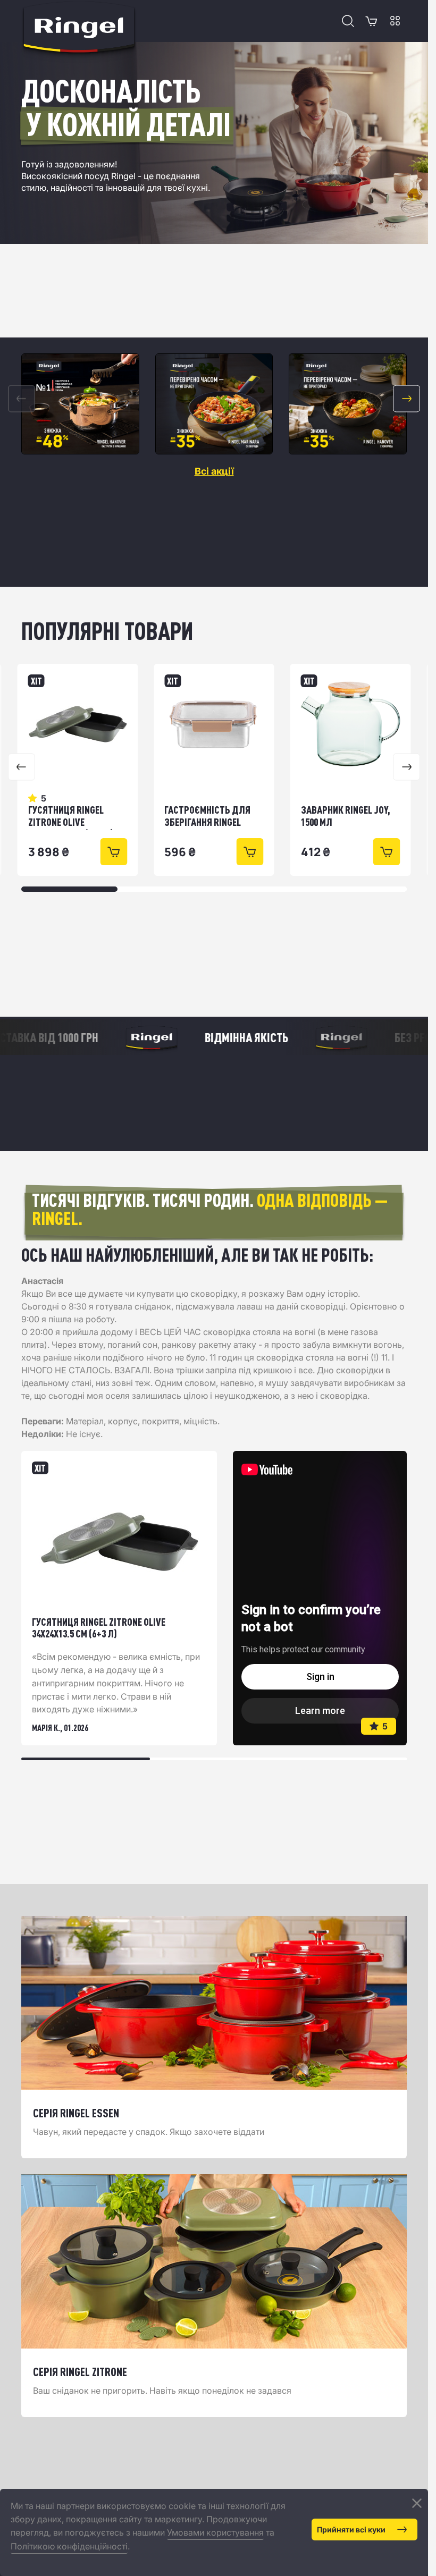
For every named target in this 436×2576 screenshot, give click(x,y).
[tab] (86, 1759)
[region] (214, 404)
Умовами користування (215, 2532)
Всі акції (214, 471)
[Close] (417, 2503)
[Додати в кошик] (114, 852)
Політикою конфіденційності (69, 2546)
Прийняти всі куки (351, 2529)
